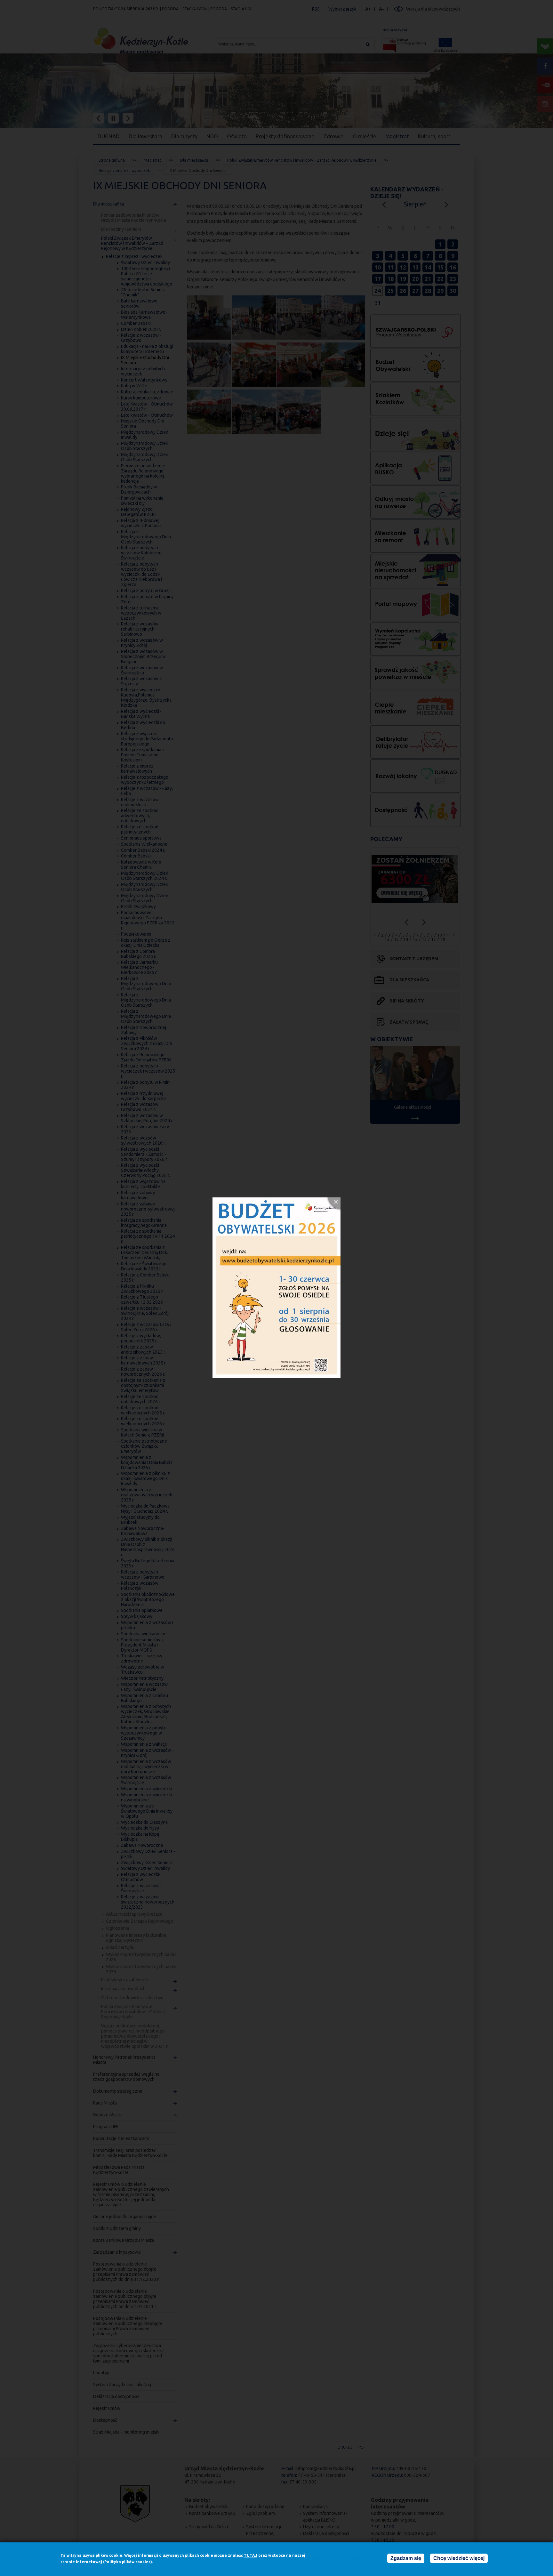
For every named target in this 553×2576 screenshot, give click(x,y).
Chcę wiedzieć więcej (459, 2558)
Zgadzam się (406, 2558)
